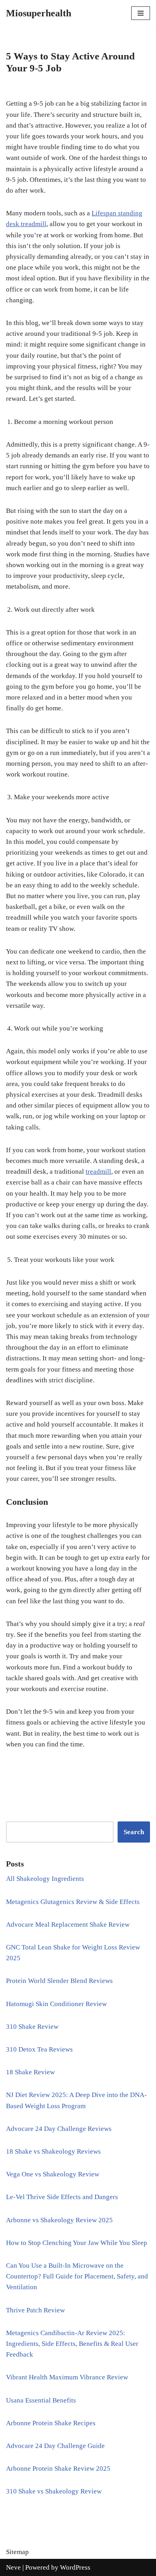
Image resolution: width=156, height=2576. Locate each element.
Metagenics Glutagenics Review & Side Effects (73, 1902)
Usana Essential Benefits (41, 2400)
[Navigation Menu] (141, 13)
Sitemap (17, 2552)
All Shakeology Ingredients (45, 1879)
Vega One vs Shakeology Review (53, 2174)
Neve (13, 2567)
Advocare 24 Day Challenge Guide (55, 2446)
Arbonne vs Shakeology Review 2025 (59, 2220)
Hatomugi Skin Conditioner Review (56, 2004)
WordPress (75, 2567)
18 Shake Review (30, 2072)
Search (134, 1832)
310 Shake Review (32, 2027)
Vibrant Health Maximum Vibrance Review (67, 2377)
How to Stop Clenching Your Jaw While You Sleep (77, 2243)
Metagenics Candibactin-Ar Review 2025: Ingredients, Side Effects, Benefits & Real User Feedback (72, 2344)
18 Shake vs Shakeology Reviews (53, 2151)
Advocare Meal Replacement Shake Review (68, 1925)
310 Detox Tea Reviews (39, 2049)
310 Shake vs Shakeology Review (54, 2491)
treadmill (98, 1172)
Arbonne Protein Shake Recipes (51, 2423)
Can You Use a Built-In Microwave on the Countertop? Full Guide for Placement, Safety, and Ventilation (77, 2276)
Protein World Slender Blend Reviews (59, 1981)
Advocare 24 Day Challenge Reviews (59, 2129)
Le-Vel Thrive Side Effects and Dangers (62, 2197)
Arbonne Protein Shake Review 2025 (58, 2469)
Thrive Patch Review (35, 2310)
